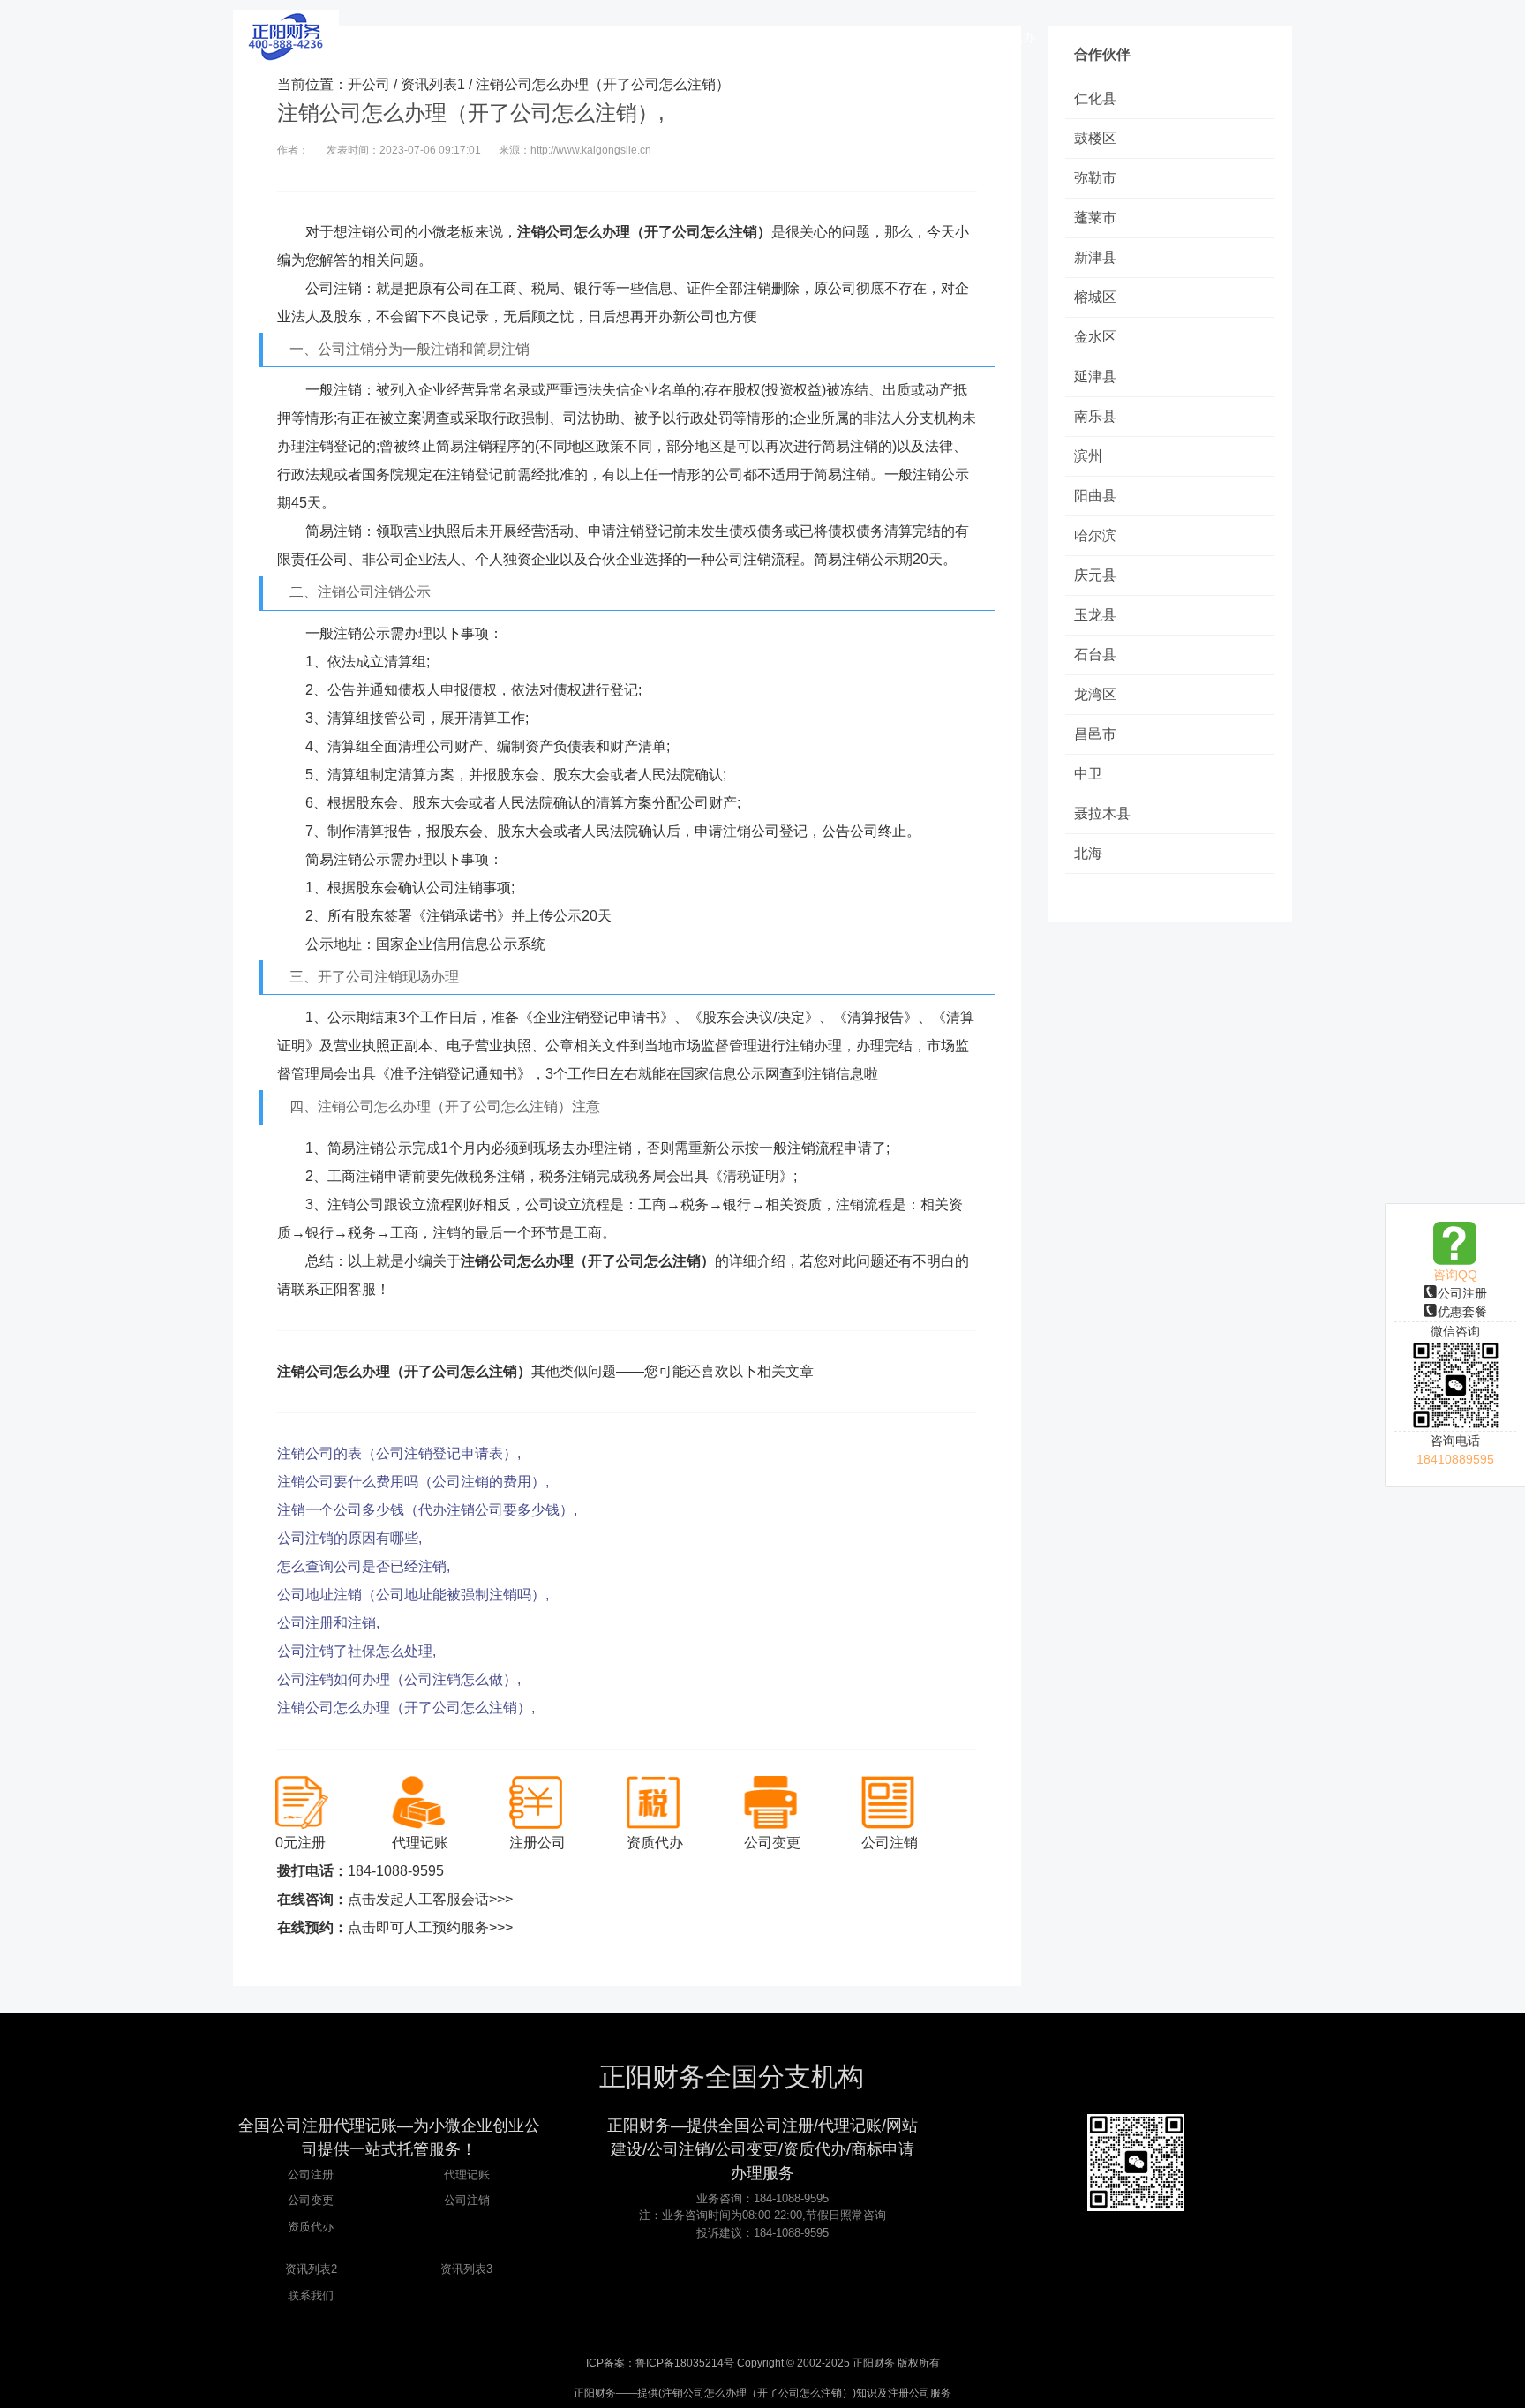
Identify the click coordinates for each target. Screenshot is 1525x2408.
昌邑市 (1095, 734)
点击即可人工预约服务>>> (430, 1927)
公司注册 (1462, 1293)
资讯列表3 (466, 2269)
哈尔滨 (1095, 535)
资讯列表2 (311, 2269)
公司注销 (467, 2200)
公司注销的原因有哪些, (349, 1538)
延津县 (1095, 376)
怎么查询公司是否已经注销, (364, 1566)
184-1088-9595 (396, 1871)
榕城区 (1095, 297)
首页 (573, 37)
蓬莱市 (1095, 218)
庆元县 (1095, 575)
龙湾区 (1095, 694)
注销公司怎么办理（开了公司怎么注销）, (406, 1708)
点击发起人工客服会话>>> (430, 1899)
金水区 (1095, 337)
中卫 (1088, 774)
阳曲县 (1095, 496)
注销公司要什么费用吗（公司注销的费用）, (413, 1482)
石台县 (1095, 655)
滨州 (1088, 456)
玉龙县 (1095, 615)
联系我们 (311, 2295)
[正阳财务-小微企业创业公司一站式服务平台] (286, 35)
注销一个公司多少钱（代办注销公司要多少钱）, (427, 1510)
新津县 (1095, 257)
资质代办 (311, 2227)
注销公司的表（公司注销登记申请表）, (399, 1453)
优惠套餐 (1462, 1312)
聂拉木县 (1102, 813)
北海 (1088, 853)
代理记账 (467, 2175)
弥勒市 (1095, 178)
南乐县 (1095, 416)
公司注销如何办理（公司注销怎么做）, (399, 1679)
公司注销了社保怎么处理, (357, 1651)
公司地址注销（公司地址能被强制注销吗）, (413, 1595)
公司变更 (311, 2200)
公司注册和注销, (328, 1623)
